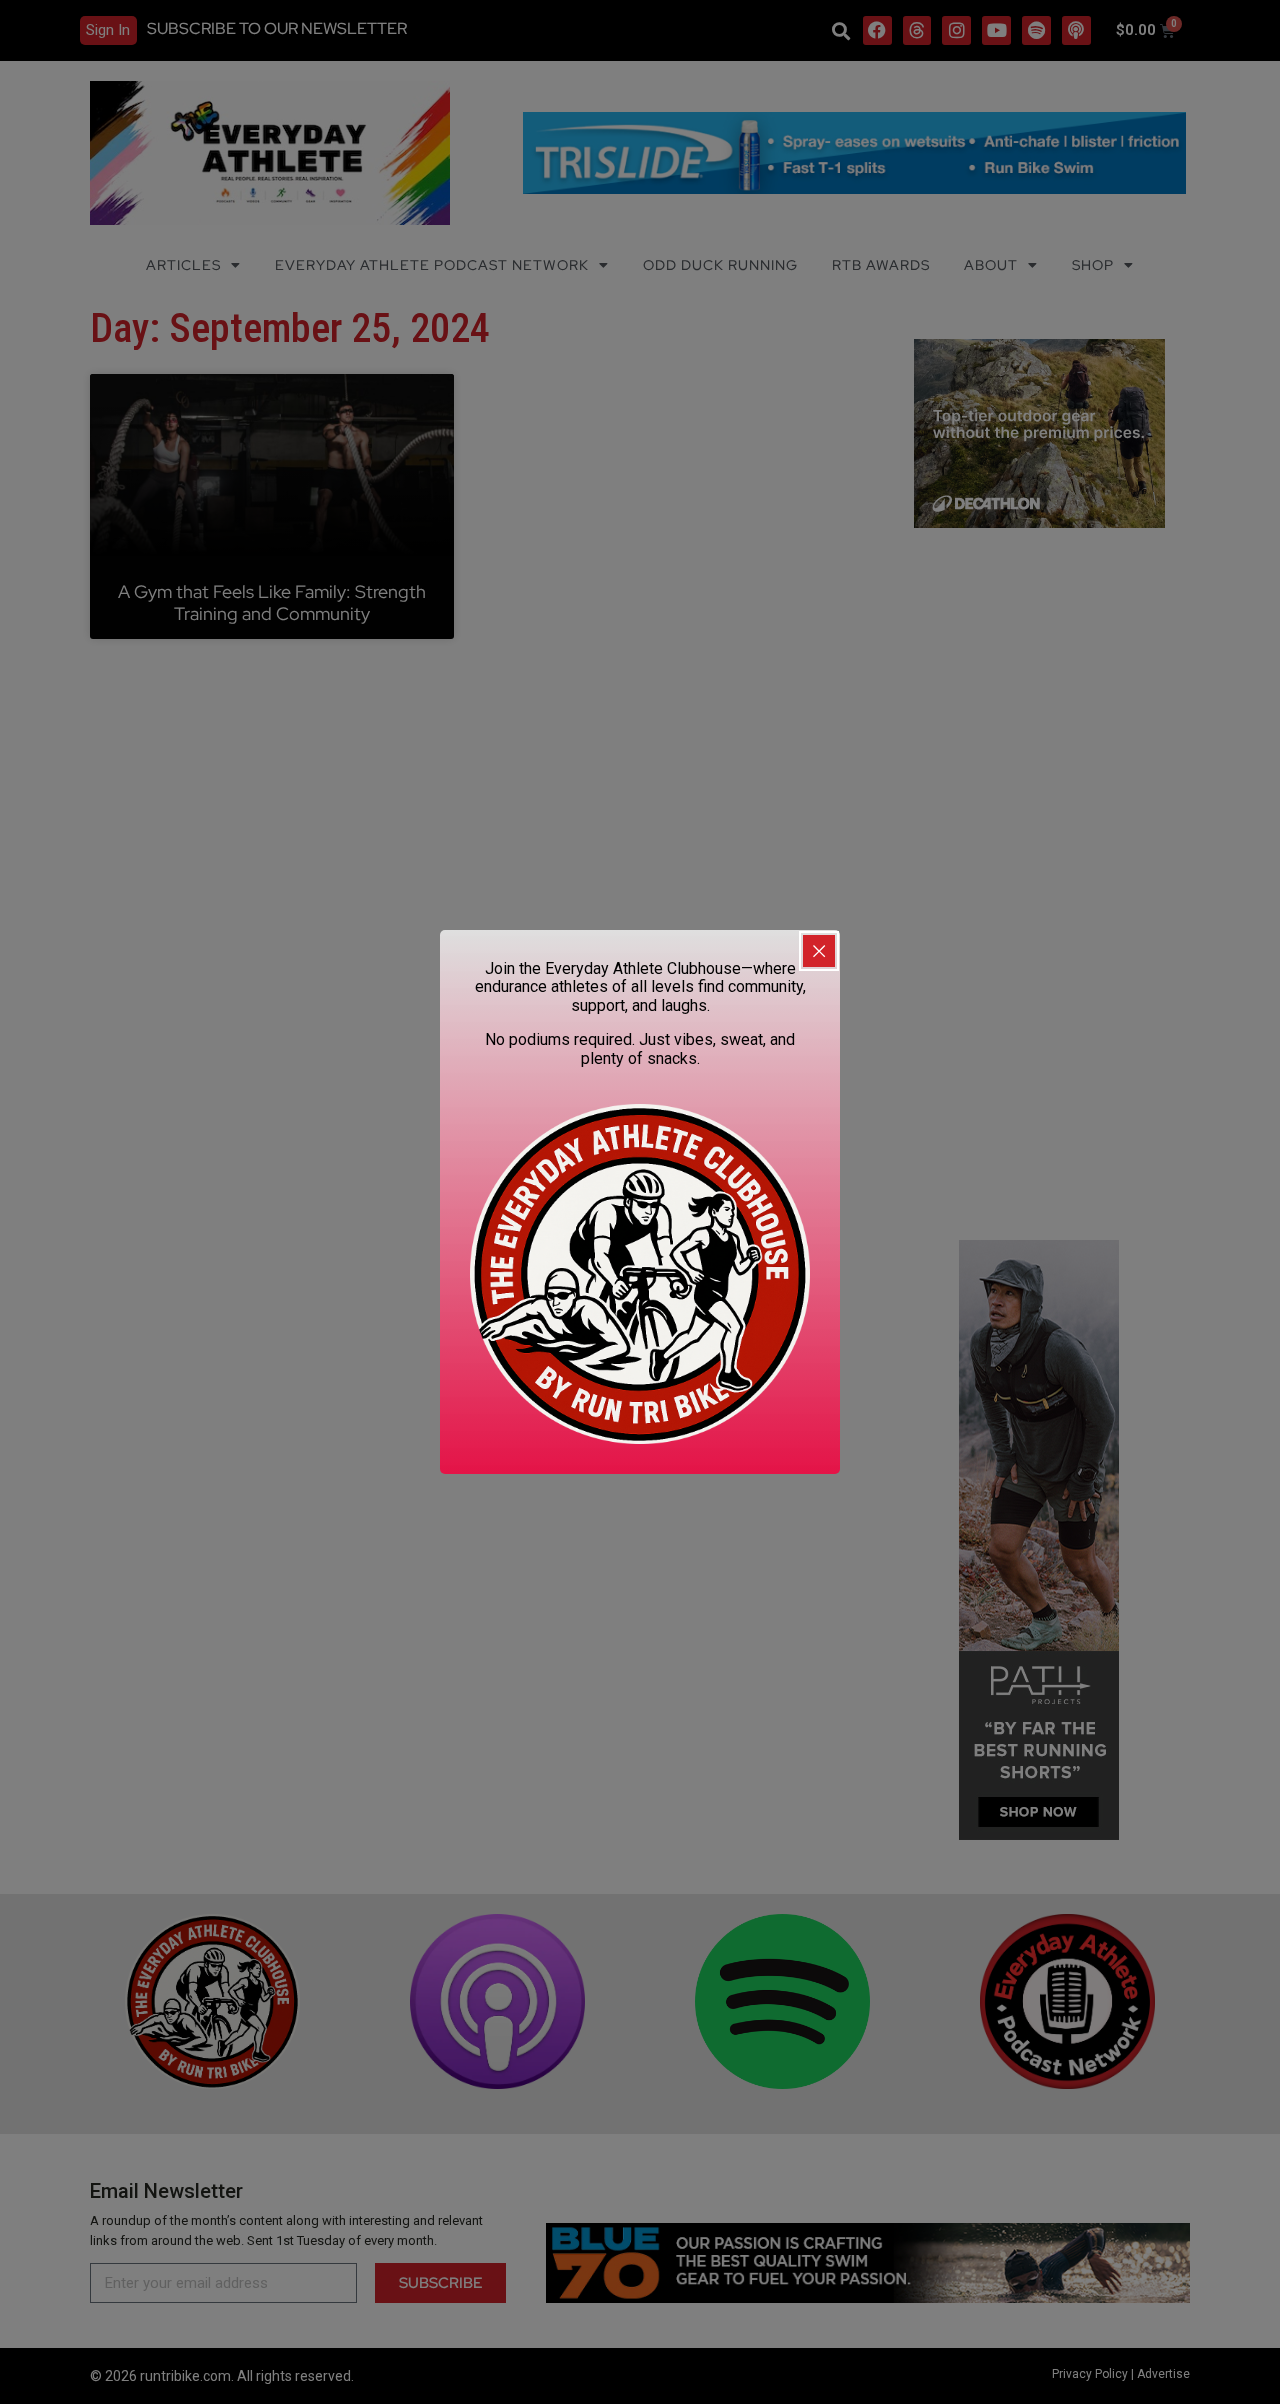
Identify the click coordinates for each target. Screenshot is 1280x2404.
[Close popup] (819, 951)
